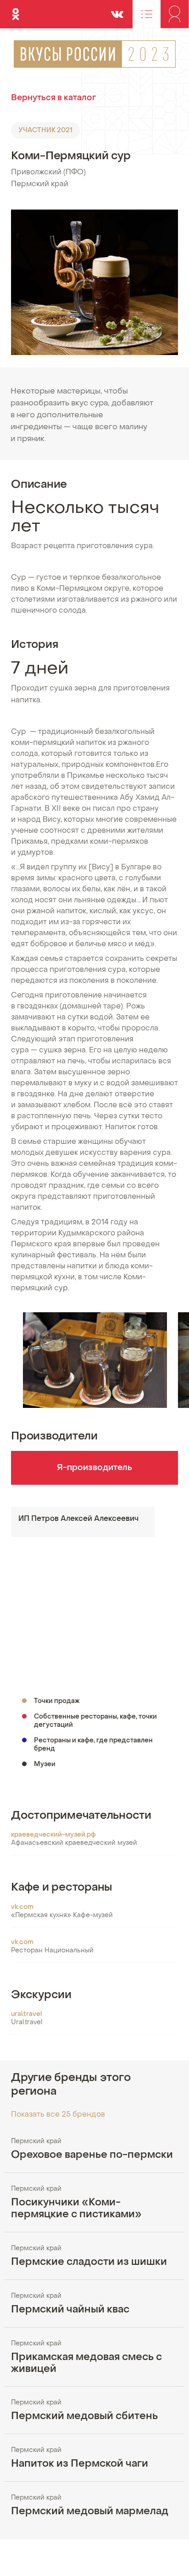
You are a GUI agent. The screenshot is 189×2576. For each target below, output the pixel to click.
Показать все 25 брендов (58, 2115)
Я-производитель (94, 1468)
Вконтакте (117, 10)
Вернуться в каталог (53, 98)
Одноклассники (16, 10)
